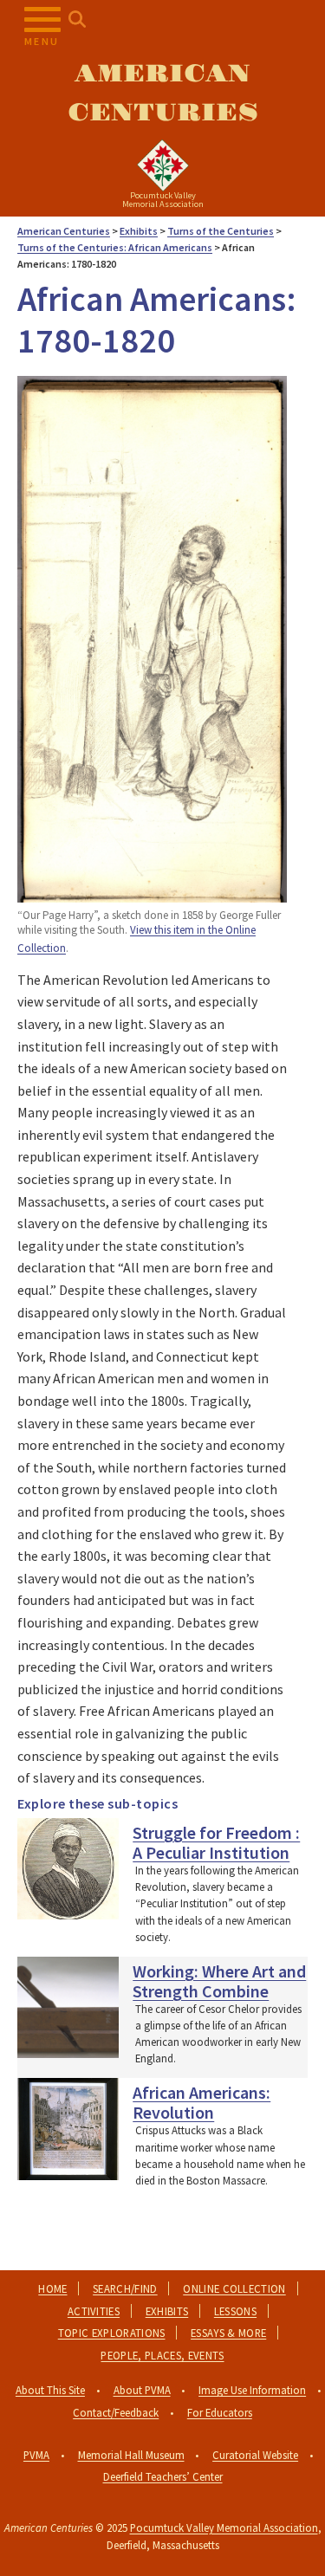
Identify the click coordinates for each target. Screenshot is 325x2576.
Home (52, 2288)
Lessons (235, 2311)
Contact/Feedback (116, 2412)
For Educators (220, 2412)
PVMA (36, 2455)
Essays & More (228, 2333)
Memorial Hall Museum (131, 2455)
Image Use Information (252, 2390)
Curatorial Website (255, 2455)
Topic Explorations (112, 2333)
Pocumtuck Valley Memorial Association (224, 2527)
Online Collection (234, 2288)
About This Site (50, 2390)
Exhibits (167, 2311)
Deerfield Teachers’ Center (163, 2476)
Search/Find (125, 2288)
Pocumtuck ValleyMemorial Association (163, 200)
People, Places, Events (162, 2355)
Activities (94, 2311)
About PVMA (142, 2390)
